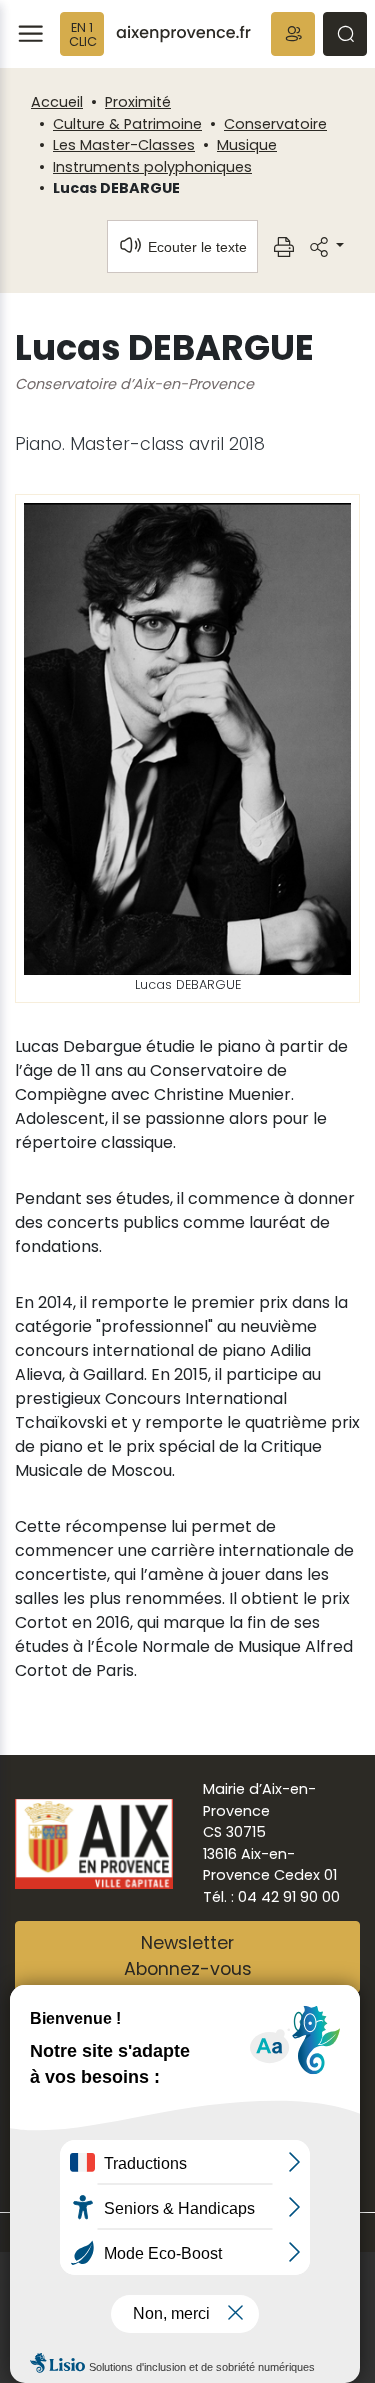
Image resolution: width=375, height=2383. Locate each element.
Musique (247, 145)
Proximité (138, 102)
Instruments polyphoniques (152, 167)
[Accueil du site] (183, 34)
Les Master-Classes (124, 145)
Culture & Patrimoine (127, 124)
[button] (293, 34)
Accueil (57, 102)
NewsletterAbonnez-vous (188, 1956)
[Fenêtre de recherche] (345, 34)
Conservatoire (275, 124)
